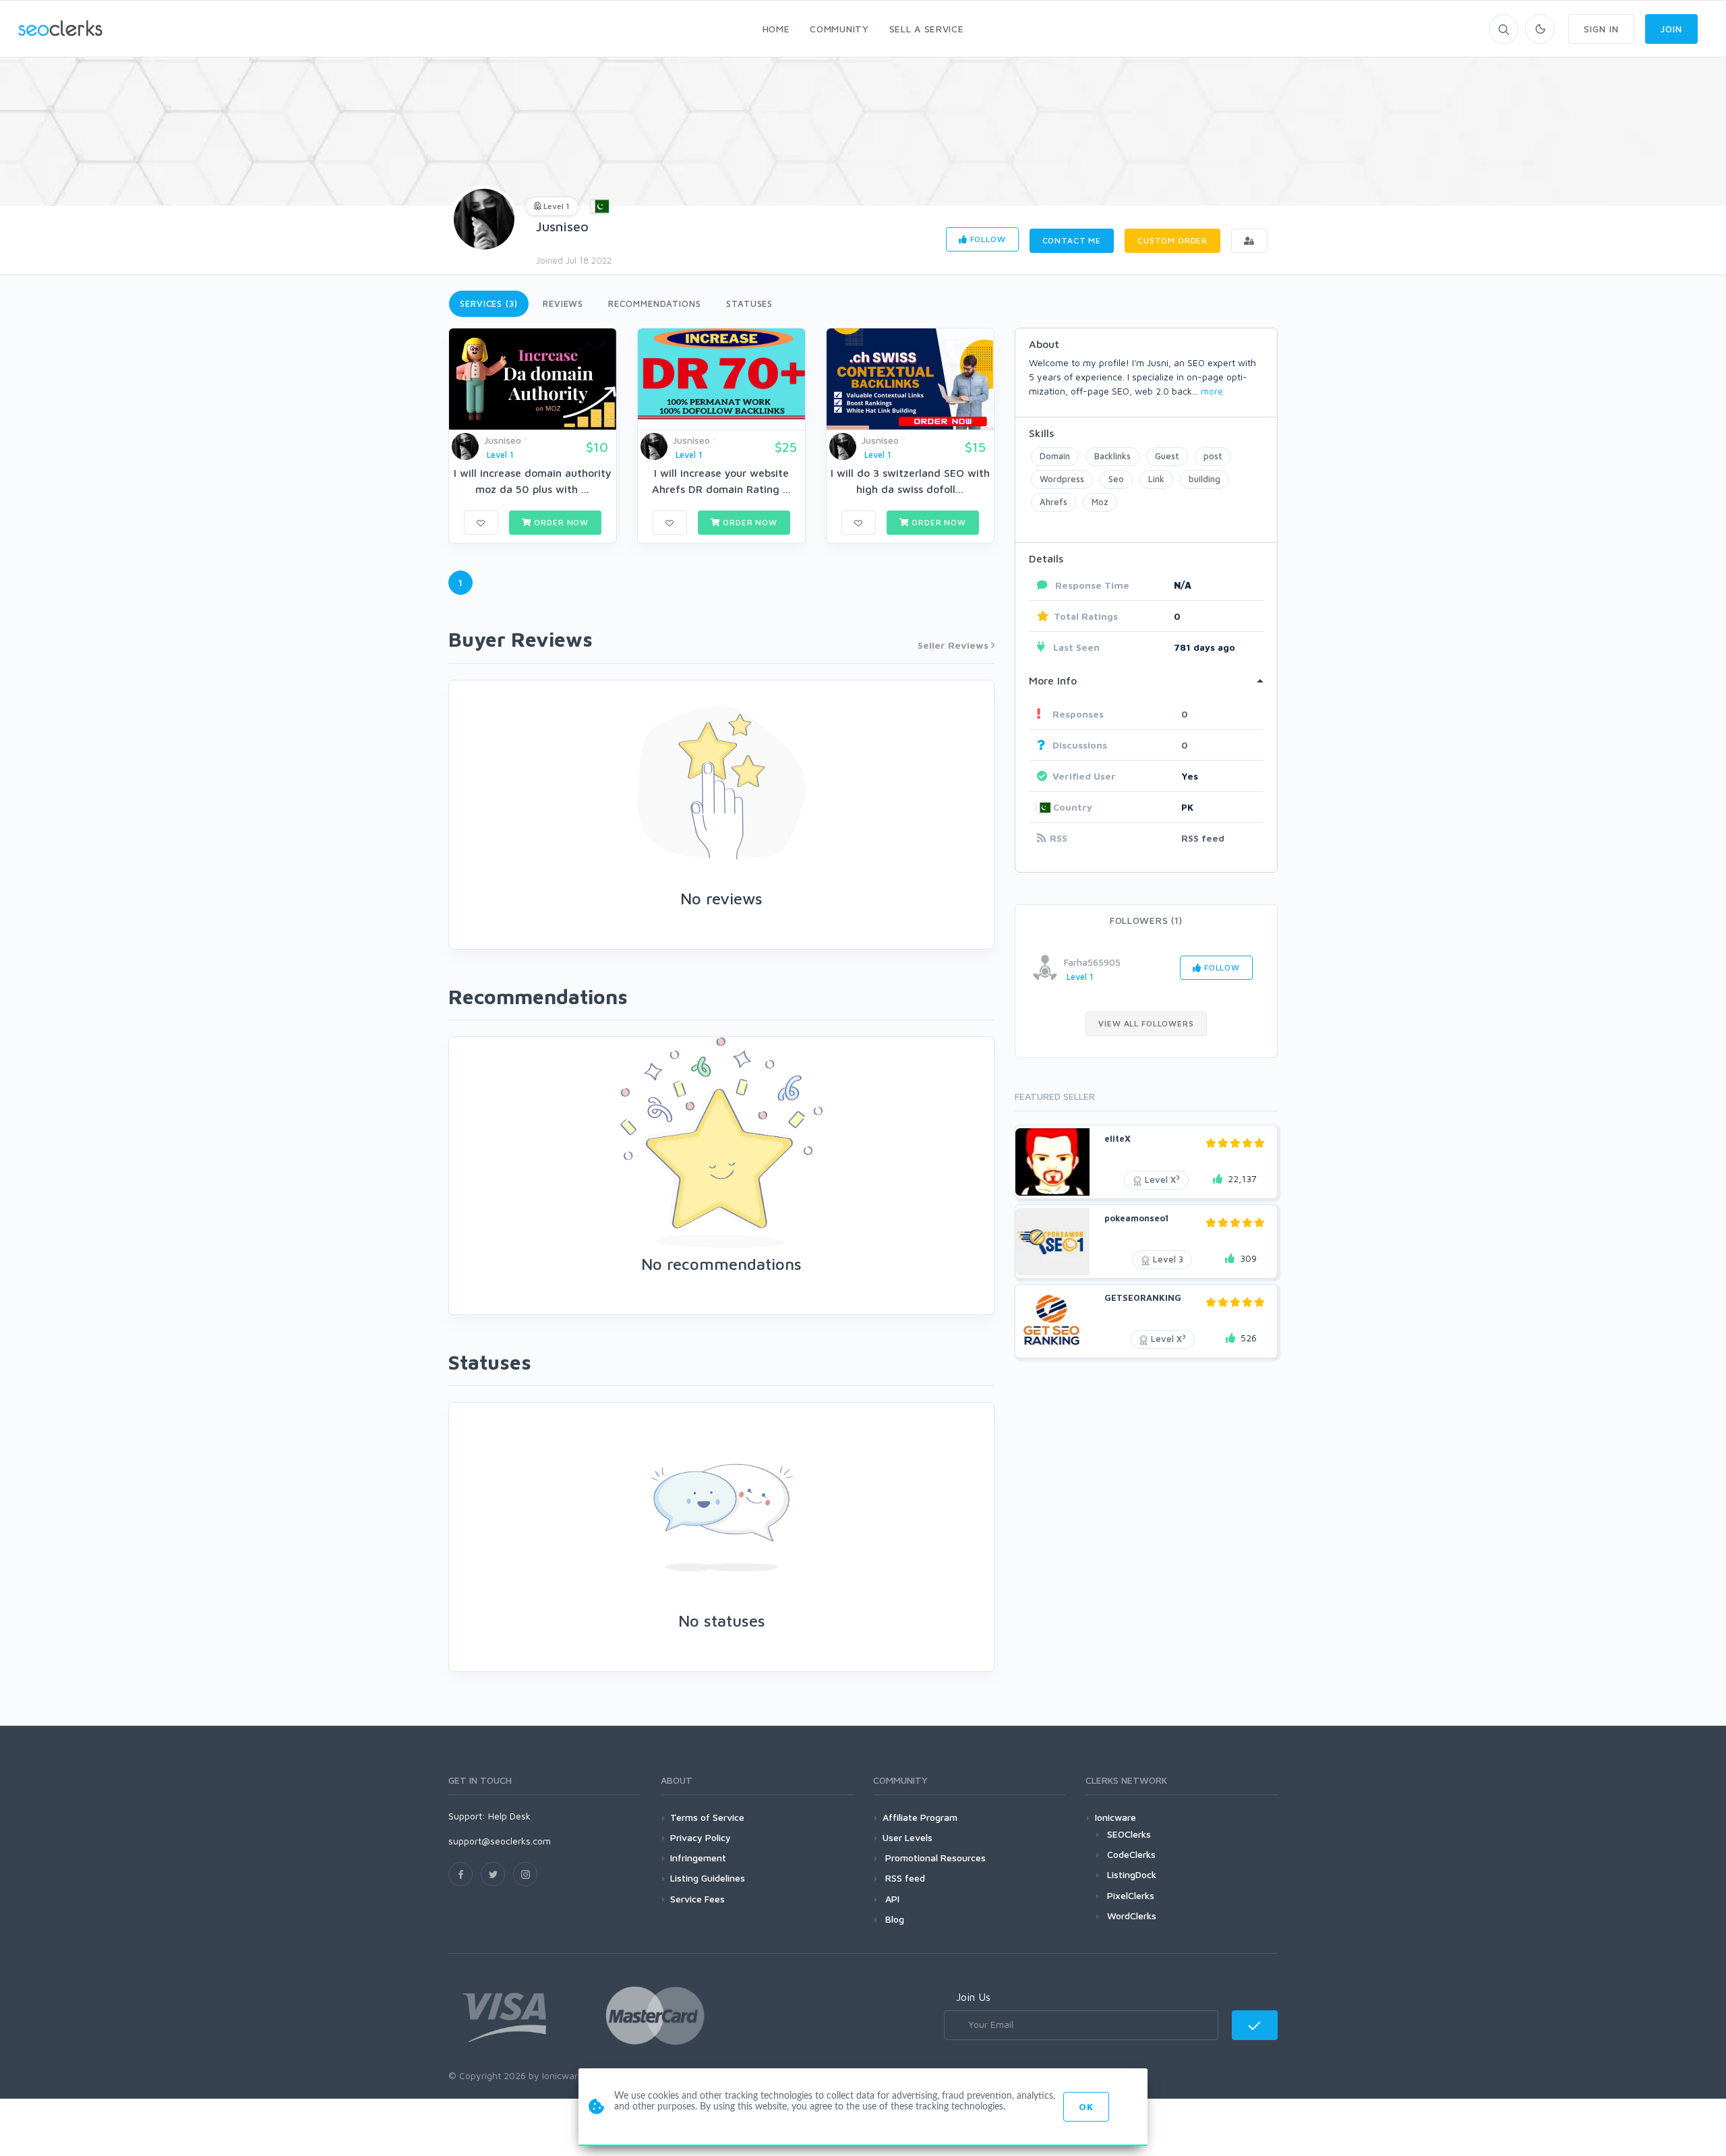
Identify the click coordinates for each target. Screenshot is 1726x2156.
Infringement (698, 1858)
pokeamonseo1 (1136, 1218)
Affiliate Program (920, 1817)
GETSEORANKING (1143, 1298)
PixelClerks (1131, 1895)
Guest (1167, 456)
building (1204, 479)
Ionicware (1115, 1817)
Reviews (563, 303)
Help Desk (509, 1816)
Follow (987, 239)
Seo (1116, 479)
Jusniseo (562, 226)
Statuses (749, 303)
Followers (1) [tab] (1146, 920)
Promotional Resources (934, 1858)
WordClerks (1132, 1916)
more (1212, 391)
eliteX (1118, 1138)
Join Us (973, 1997)
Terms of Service (707, 1817)
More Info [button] (1053, 680)
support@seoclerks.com (500, 1841)
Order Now (560, 522)
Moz (1100, 502)
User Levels (907, 1837)
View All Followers (1146, 1023)
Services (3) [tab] (489, 303)
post (1213, 456)
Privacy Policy (701, 1837)
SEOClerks (1129, 1834)
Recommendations (655, 303)
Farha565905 (1092, 962)
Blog (893, 1919)
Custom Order (1172, 240)
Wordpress (1062, 479)
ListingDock (1132, 1874)
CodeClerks (1131, 1854)
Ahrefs (1053, 502)
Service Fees (697, 1899)
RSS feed (1203, 838)
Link (1156, 479)
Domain (1055, 456)
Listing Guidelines (708, 1878)
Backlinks (1112, 456)
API (891, 1899)
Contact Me (1072, 240)
